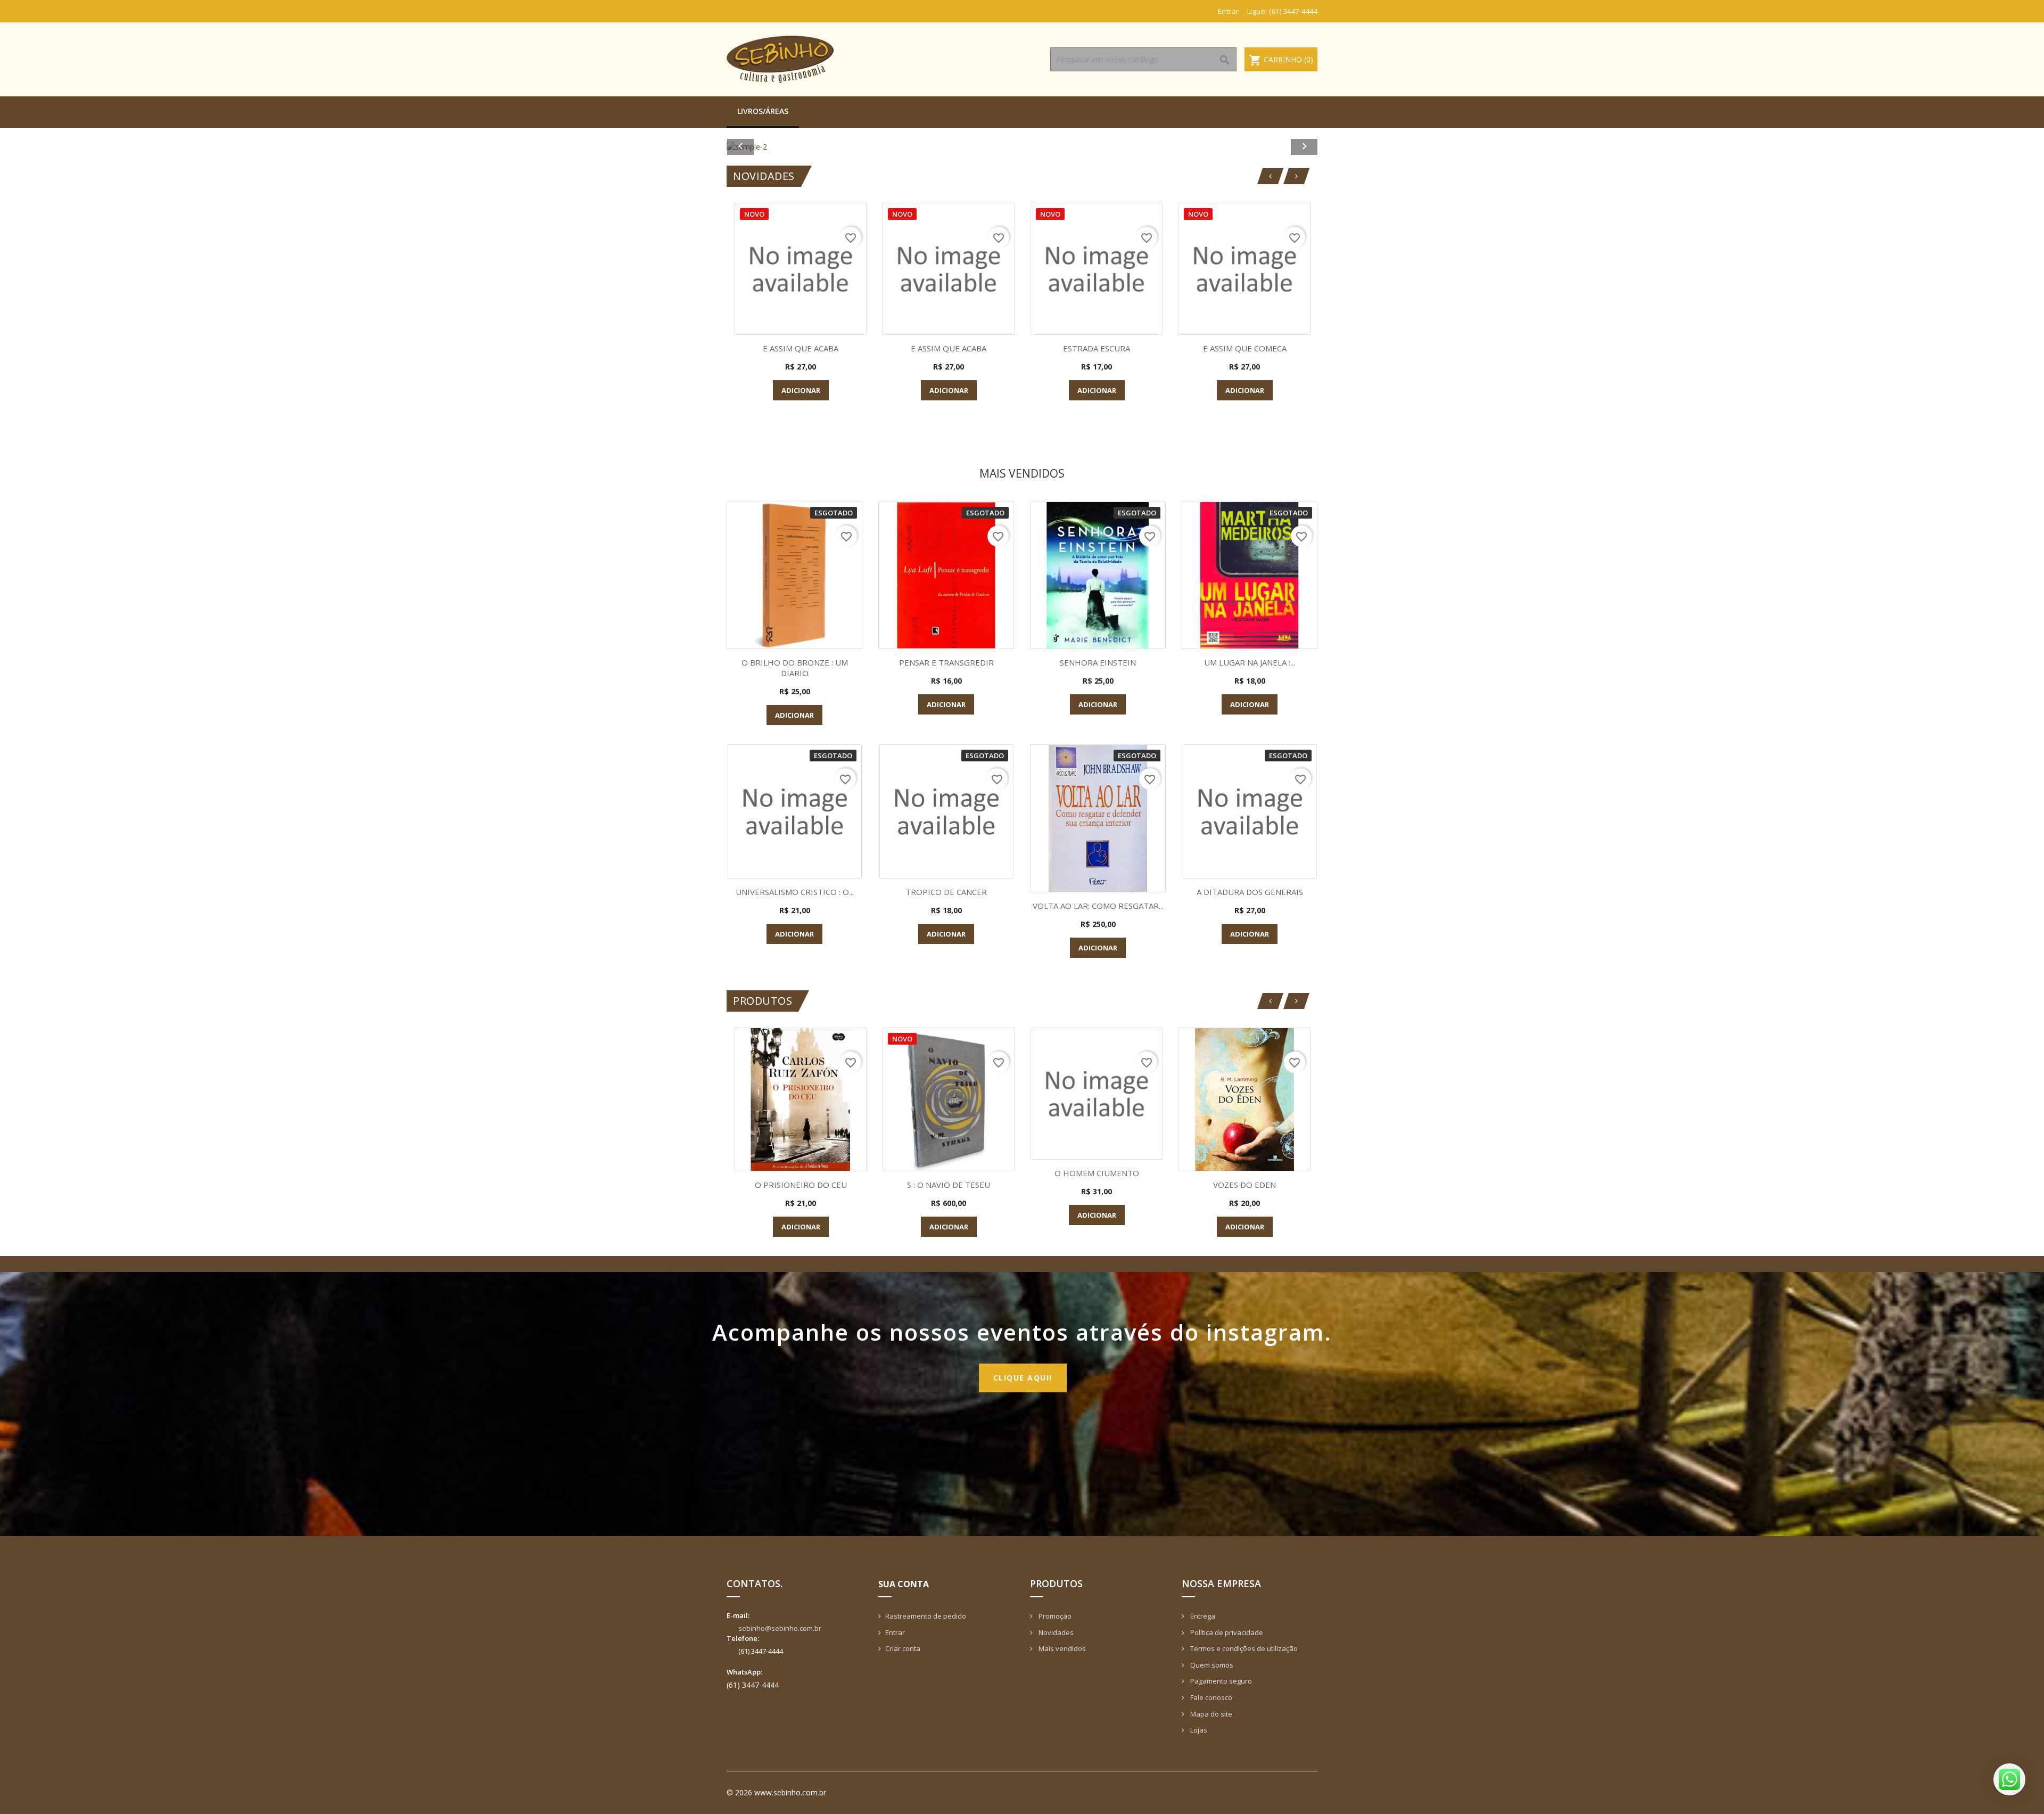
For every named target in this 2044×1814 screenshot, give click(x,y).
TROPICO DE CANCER (946, 892)
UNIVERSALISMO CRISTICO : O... (795, 892)
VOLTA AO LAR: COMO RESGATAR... (1098, 906)
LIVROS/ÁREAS (763, 111)
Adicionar (801, 390)
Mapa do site (1210, 1714)
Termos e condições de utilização (1243, 1648)
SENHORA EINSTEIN (1098, 662)
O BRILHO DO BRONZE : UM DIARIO (795, 668)
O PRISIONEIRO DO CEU (801, 1185)
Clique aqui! (1023, 1378)
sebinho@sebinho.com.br (780, 1628)
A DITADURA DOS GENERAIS (1250, 892)
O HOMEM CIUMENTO (1097, 1173)
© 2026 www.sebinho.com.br (776, 1792)
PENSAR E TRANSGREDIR (946, 662)
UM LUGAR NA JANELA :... (1250, 662)
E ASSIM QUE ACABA (801, 348)
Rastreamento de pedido (926, 1616)
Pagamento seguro (1220, 1681)
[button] (771, 147)
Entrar (895, 1632)
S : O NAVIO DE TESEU (949, 1185)
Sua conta (904, 1584)
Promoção (1054, 1616)
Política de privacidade (1226, 1632)
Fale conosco (1210, 1697)
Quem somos (1211, 1665)
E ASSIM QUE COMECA (1245, 348)
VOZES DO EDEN (1244, 1185)
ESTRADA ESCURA (1097, 348)
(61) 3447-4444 (1293, 11)
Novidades (1055, 1632)
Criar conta (903, 1648)
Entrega (1202, 1616)
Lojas (1198, 1730)
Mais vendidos (1061, 1648)
